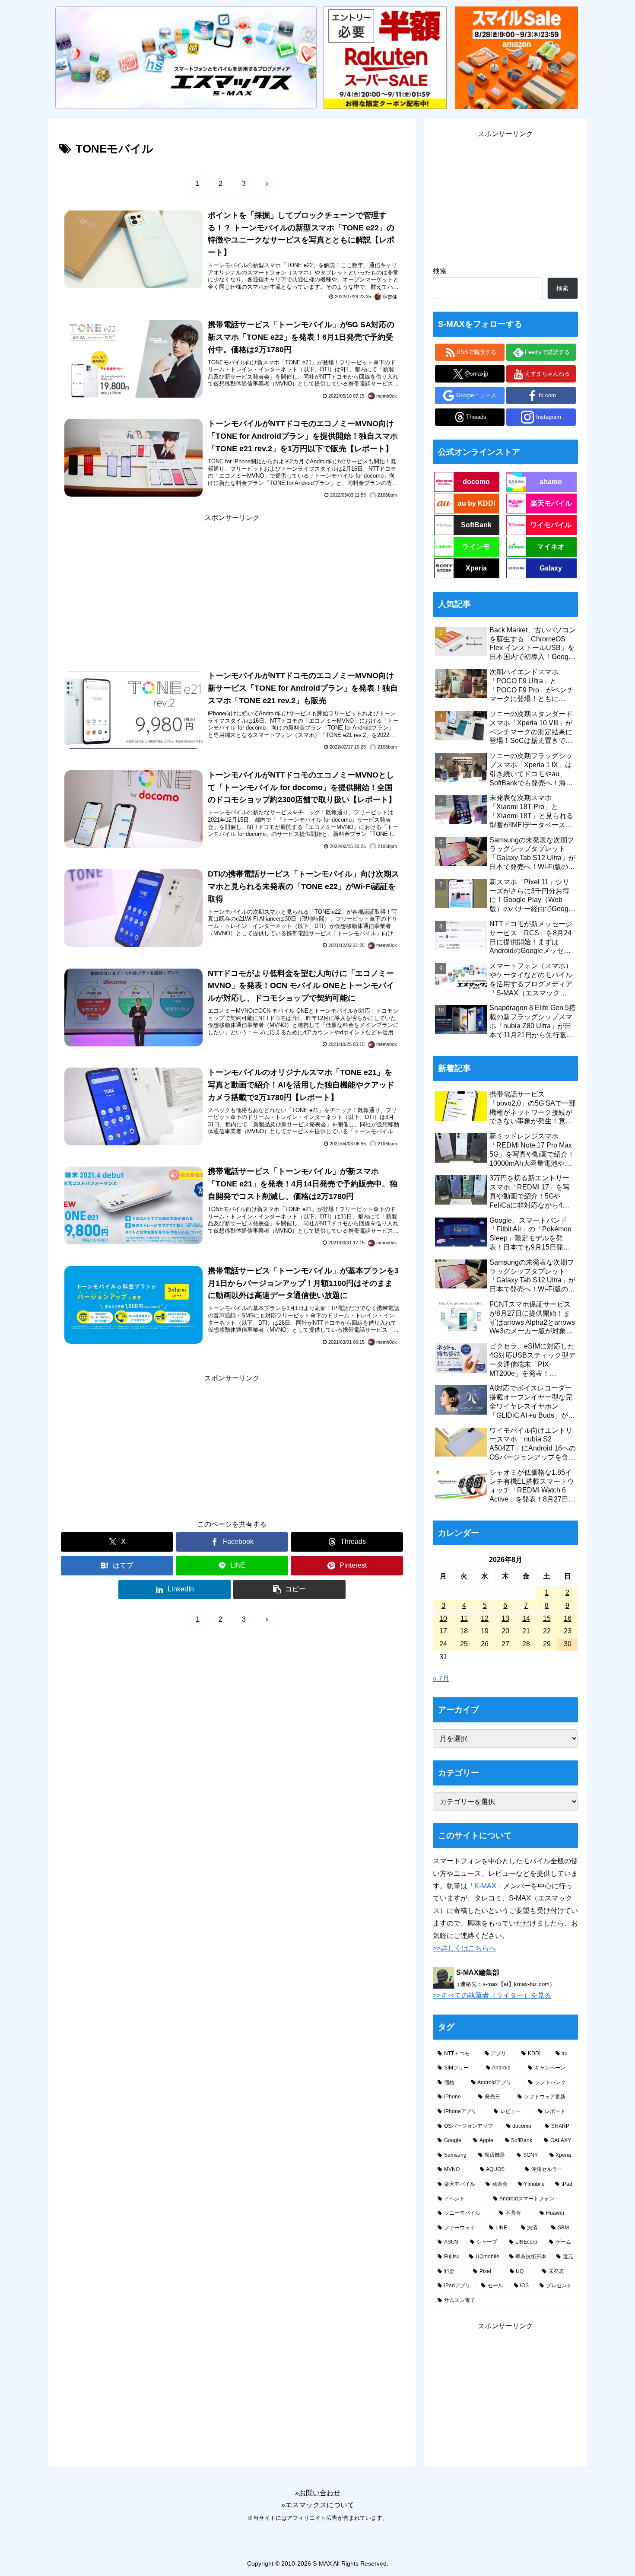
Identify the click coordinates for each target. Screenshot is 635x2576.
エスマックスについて (320, 2505)
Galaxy (551, 568)
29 (547, 1644)
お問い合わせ (320, 2493)
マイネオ (551, 547)
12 (485, 1618)
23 (568, 1631)
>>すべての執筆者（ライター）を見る (492, 1995)
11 (464, 1618)
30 (568, 1644)
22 (547, 1631)
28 (526, 1644)
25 (464, 1644)
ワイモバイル (551, 525)
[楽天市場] (385, 57)
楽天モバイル (551, 503)
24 (443, 1644)
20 (505, 1631)
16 (568, 1618)
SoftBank (476, 525)
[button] (289, 1589)
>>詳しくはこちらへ (464, 1948)
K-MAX (485, 1886)
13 (505, 1618)
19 (485, 1631)
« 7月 (441, 1679)
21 (526, 1631)
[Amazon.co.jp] (517, 57)
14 (526, 1618)
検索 (440, 271)
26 (485, 1644)
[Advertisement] (232, 585)
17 (443, 1631)
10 (443, 1618)
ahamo (551, 482)
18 (464, 1631)
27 (505, 1644)
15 (547, 1618)
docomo (476, 482)
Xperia (476, 568)
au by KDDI (476, 503)
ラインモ (476, 547)
